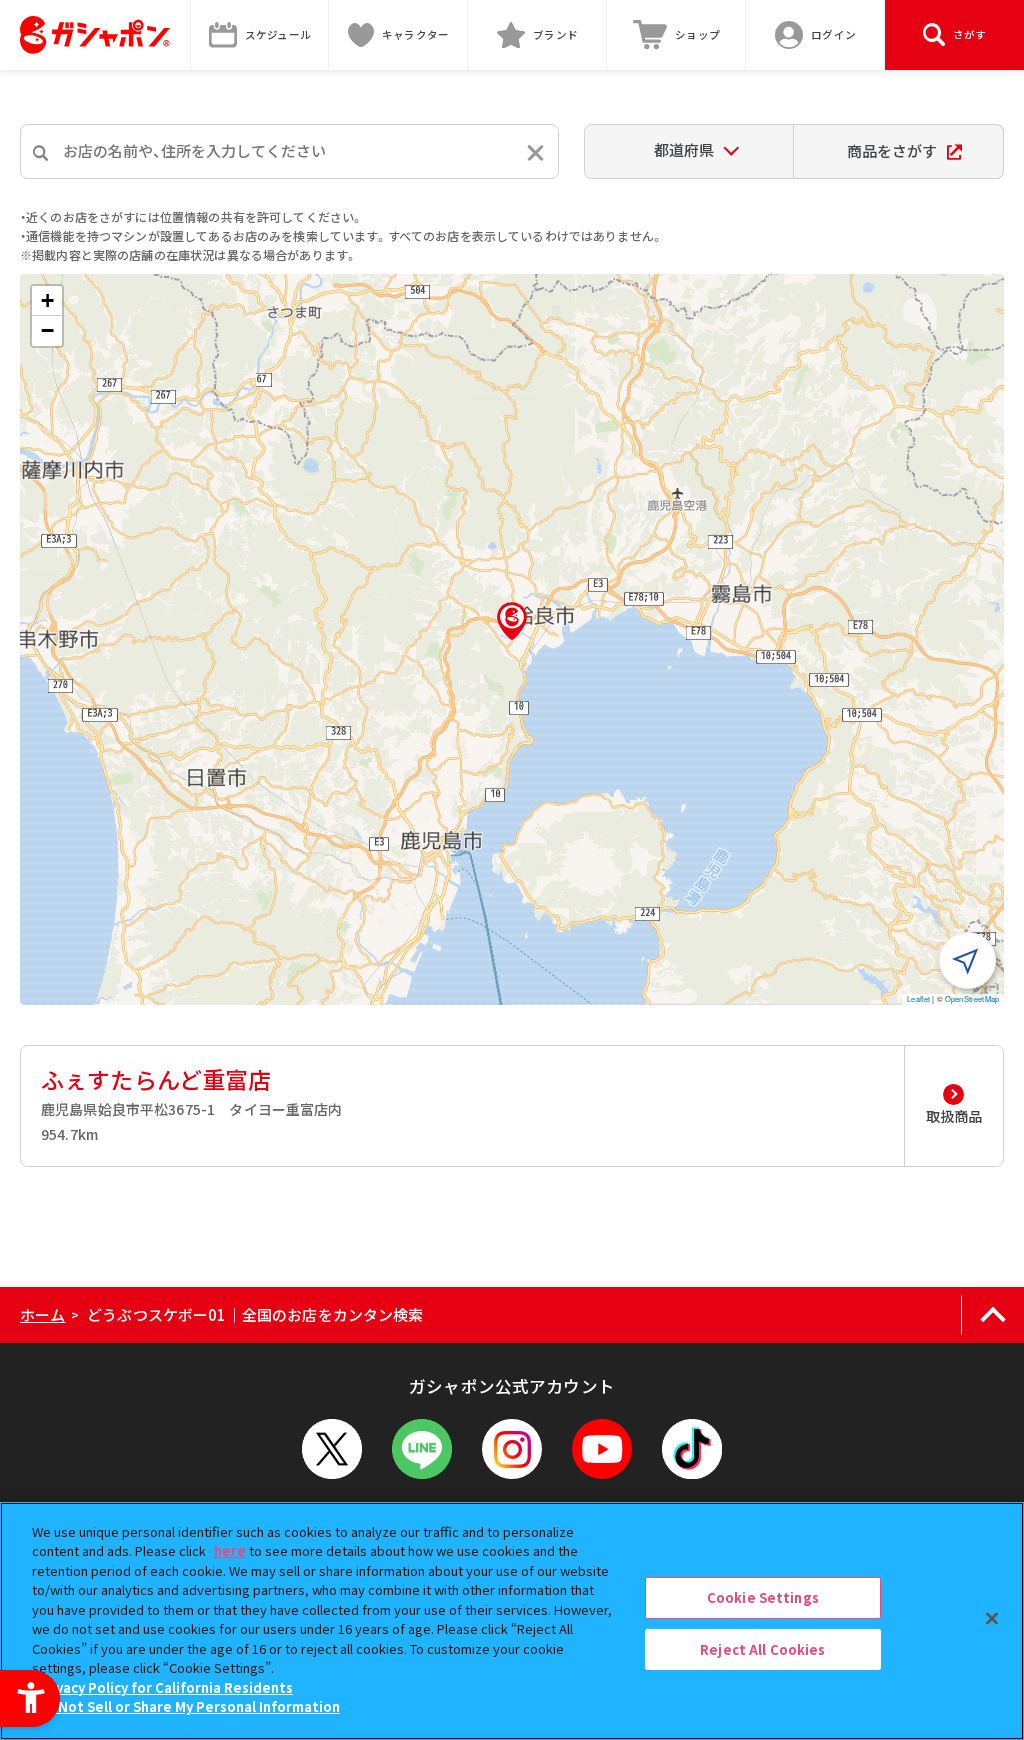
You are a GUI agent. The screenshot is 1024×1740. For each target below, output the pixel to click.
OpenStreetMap (972, 998)
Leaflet (918, 998)
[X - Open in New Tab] (332, 1449)
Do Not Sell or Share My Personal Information (188, 1706)
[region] (512, 1621)
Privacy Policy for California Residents (165, 1687)
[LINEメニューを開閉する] (422, 1449)
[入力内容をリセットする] (535, 152)
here (230, 1550)
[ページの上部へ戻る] (992, 1315)
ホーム (42, 1314)
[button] (512, 621)
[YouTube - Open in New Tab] (602, 1449)
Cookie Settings (763, 1597)
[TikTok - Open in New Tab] (692, 1449)
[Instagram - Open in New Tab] (512, 1449)
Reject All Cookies (762, 1648)
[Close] (992, 1618)
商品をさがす (892, 150)
